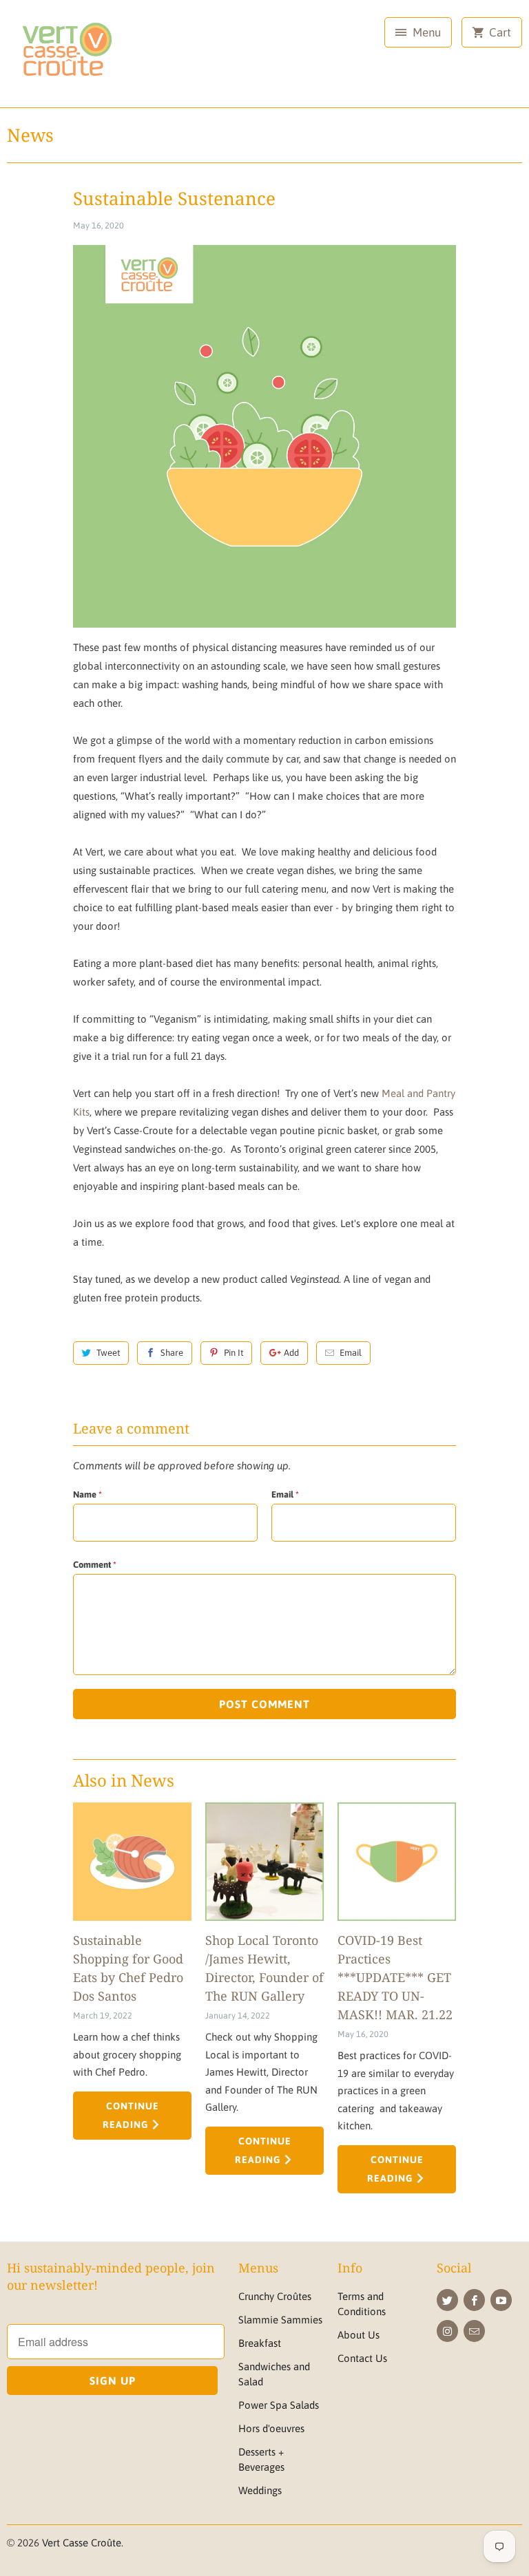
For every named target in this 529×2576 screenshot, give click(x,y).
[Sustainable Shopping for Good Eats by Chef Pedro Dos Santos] (132, 1862)
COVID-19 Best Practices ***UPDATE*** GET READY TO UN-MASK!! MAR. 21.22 (395, 1977)
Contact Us (362, 2358)
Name (87, 1494)
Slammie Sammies (280, 2320)
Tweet (108, 1353)
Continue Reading (131, 2115)
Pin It (234, 1353)
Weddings (260, 2490)
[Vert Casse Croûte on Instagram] (447, 2331)
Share (172, 1353)
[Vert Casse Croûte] (66, 59)
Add (291, 1353)
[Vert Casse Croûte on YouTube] (501, 2300)
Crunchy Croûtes (275, 2296)
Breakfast (260, 2343)
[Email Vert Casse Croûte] (474, 2331)
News (30, 135)
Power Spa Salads (279, 2405)
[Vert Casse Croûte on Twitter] (447, 2300)
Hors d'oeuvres (271, 2428)
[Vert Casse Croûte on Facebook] (474, 2300)
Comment (95, 1565)
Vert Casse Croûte (82, 2543)
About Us (359, 2335)
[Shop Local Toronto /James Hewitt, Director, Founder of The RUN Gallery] (264, 1862)
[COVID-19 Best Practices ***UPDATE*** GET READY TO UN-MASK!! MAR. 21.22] (397, 1862)
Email (351, 1353)
